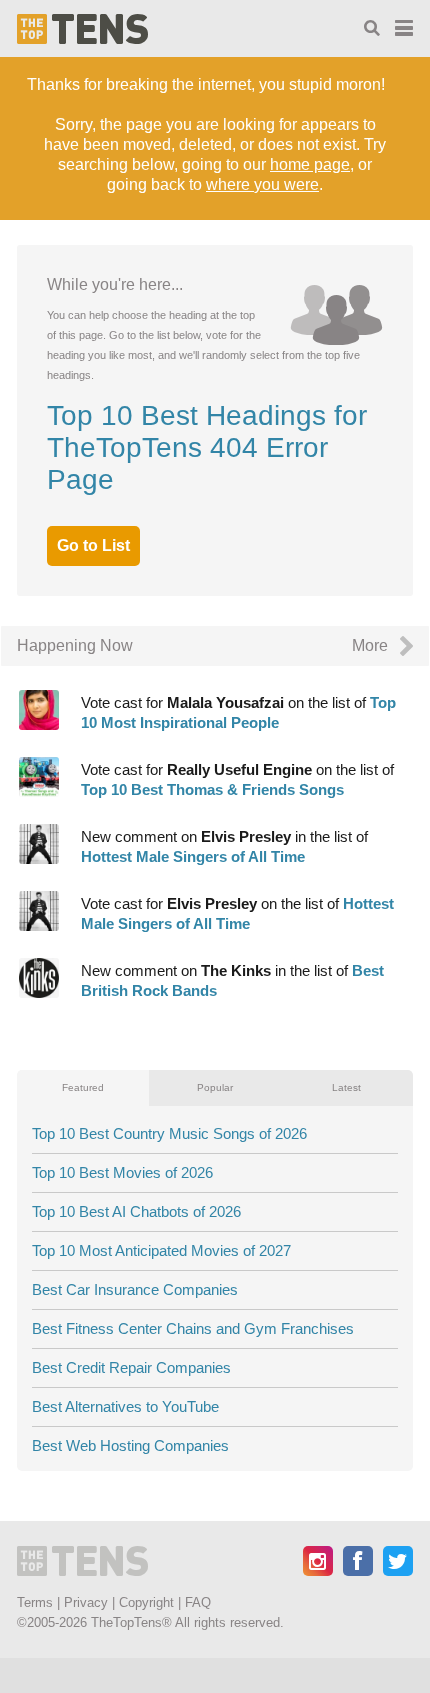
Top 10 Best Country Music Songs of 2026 (169, 1133)
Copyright (146, 1602)
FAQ (198, 1602)
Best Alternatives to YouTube (125, 1406)
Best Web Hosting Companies (130, 1445)
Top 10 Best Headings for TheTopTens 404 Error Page (207, 447)
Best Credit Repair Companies (131, 1367)
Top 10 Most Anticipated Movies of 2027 (161, 1250)
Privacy (86, 1602)
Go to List (93, 545)
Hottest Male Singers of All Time (193, 856)
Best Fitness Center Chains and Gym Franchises (193, 1328)
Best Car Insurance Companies (135, 1289)
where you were (262, 184)
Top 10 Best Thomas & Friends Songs (212, 789)
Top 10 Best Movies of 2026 (122, 1172)
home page (310, 164)
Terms (35, 1602)
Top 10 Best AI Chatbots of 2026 (136, 1211)
